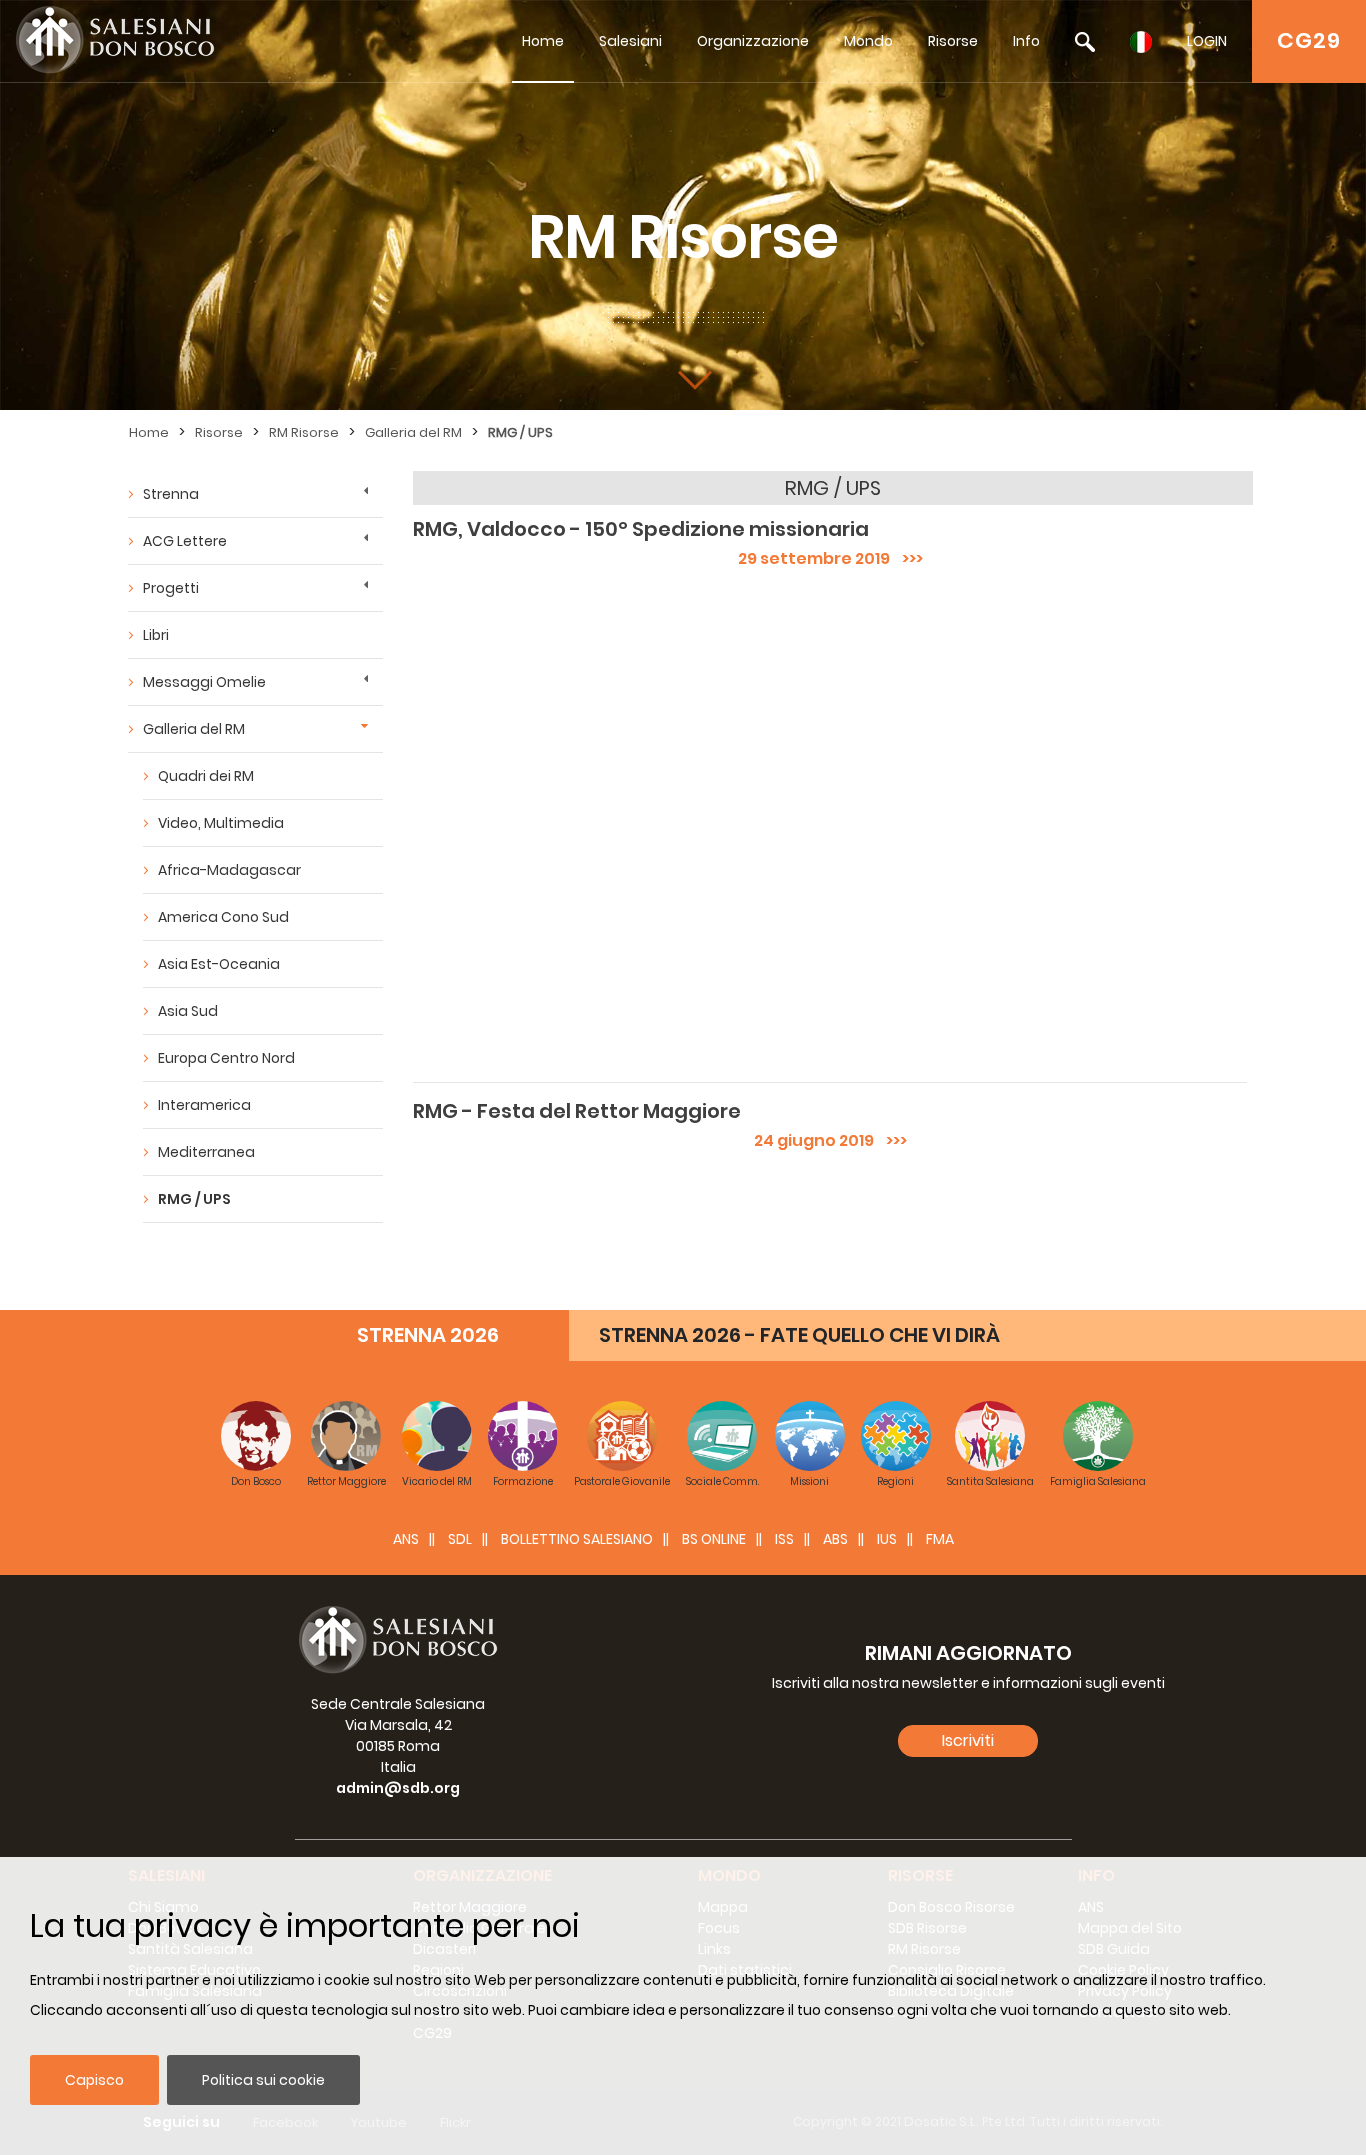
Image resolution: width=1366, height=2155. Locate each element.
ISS (784, 1539)
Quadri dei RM (206, 776)
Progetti (171, 588)
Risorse (953, 41)
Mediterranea (206, 1152)
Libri (156, 635)
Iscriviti (968, 1740)
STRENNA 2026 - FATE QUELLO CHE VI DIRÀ (799, 1335)
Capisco (94, 2080)
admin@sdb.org (398, 1788)
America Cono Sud (223, 917)
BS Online (714, 1539)
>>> (906, 558)
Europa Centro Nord (226, 1058)
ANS (406, 1539)
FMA (940, 1539)
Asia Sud (188, 1011)
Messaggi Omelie (204, 682)
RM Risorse (304, 432)
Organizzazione (753, 41)
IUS (887, 1539)
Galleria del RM (413, 432)
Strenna (171, 494)
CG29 (1309, 40)
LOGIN (1207, 41)
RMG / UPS (520, 432)
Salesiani (630, 41)
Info (1026, 41)
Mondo (868, 41)
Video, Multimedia (221, 823)
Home (543, 41)
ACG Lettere (185, 541)
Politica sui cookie (263, 2080)
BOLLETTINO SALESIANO (577, 1539)
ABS (835, 1539)
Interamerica (204, 1105)
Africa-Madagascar (229, 870)
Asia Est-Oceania (219, 964)
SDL (460, 1539)
